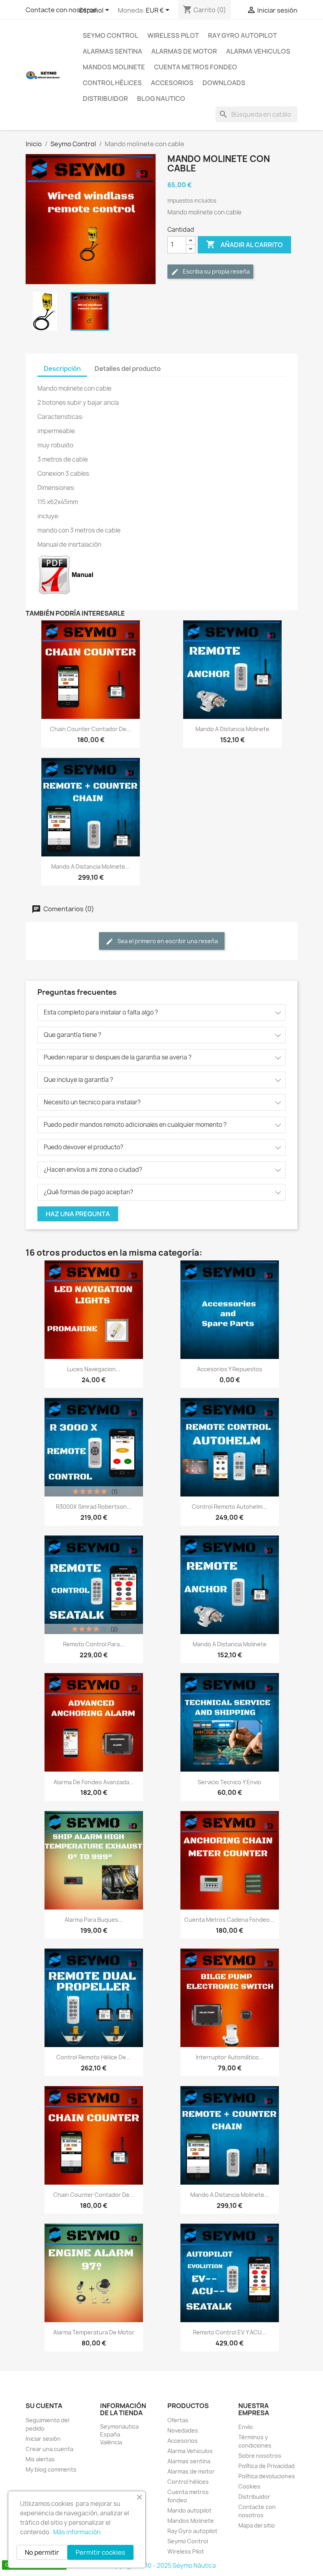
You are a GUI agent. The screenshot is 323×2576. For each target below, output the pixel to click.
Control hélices (112, 83)
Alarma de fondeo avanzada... (94, 1782)
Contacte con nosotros (61, 10)
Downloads (224, 83)
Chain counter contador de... (91, 729)
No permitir (42, 2552)
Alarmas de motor (184, 51)
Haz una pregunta (78, 1214)
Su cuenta (44, 2406)
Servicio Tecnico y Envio (229, 1782)
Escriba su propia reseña (216, 271)
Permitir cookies (100, 2552)
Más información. (78, 2532)
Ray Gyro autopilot (242, 35)
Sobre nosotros (260, 2456)
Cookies (249, 2486)
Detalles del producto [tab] (128, 369)
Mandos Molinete (114, 67)
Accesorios (172, 83)
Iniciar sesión (43, 2439)
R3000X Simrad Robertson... (94, 1507)
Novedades (183, 2430)
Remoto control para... (94, 1644)
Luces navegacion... (94, 1369)
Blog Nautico (161, 99)
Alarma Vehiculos (258, 51)
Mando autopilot (189, 2510)
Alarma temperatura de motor (94, 2332)
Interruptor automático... (230, 2057)
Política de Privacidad (266, 2466)
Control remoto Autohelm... (229, 1507)
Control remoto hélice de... (94, 2057)
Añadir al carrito (244, 244)
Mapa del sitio (257, 2525)
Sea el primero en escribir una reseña (167, 941)
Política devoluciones (267, 2476)
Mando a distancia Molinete (232, 729)
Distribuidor (105, 99)
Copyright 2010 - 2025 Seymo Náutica (162, 2566)
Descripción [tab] (62, 369)
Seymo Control (110, 35)
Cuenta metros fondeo (196, 67)
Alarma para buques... (94, 1920)
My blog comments (51, 2469)
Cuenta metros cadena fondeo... (229, 1920)
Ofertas (178, 2420)
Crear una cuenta (49, 2449)
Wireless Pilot (173, 35)
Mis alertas (40, 2459)
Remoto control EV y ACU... (230, 2332)
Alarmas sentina (112, 51)
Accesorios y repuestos (230, 1369)
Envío (246, 2427)
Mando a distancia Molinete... (91, 866)
